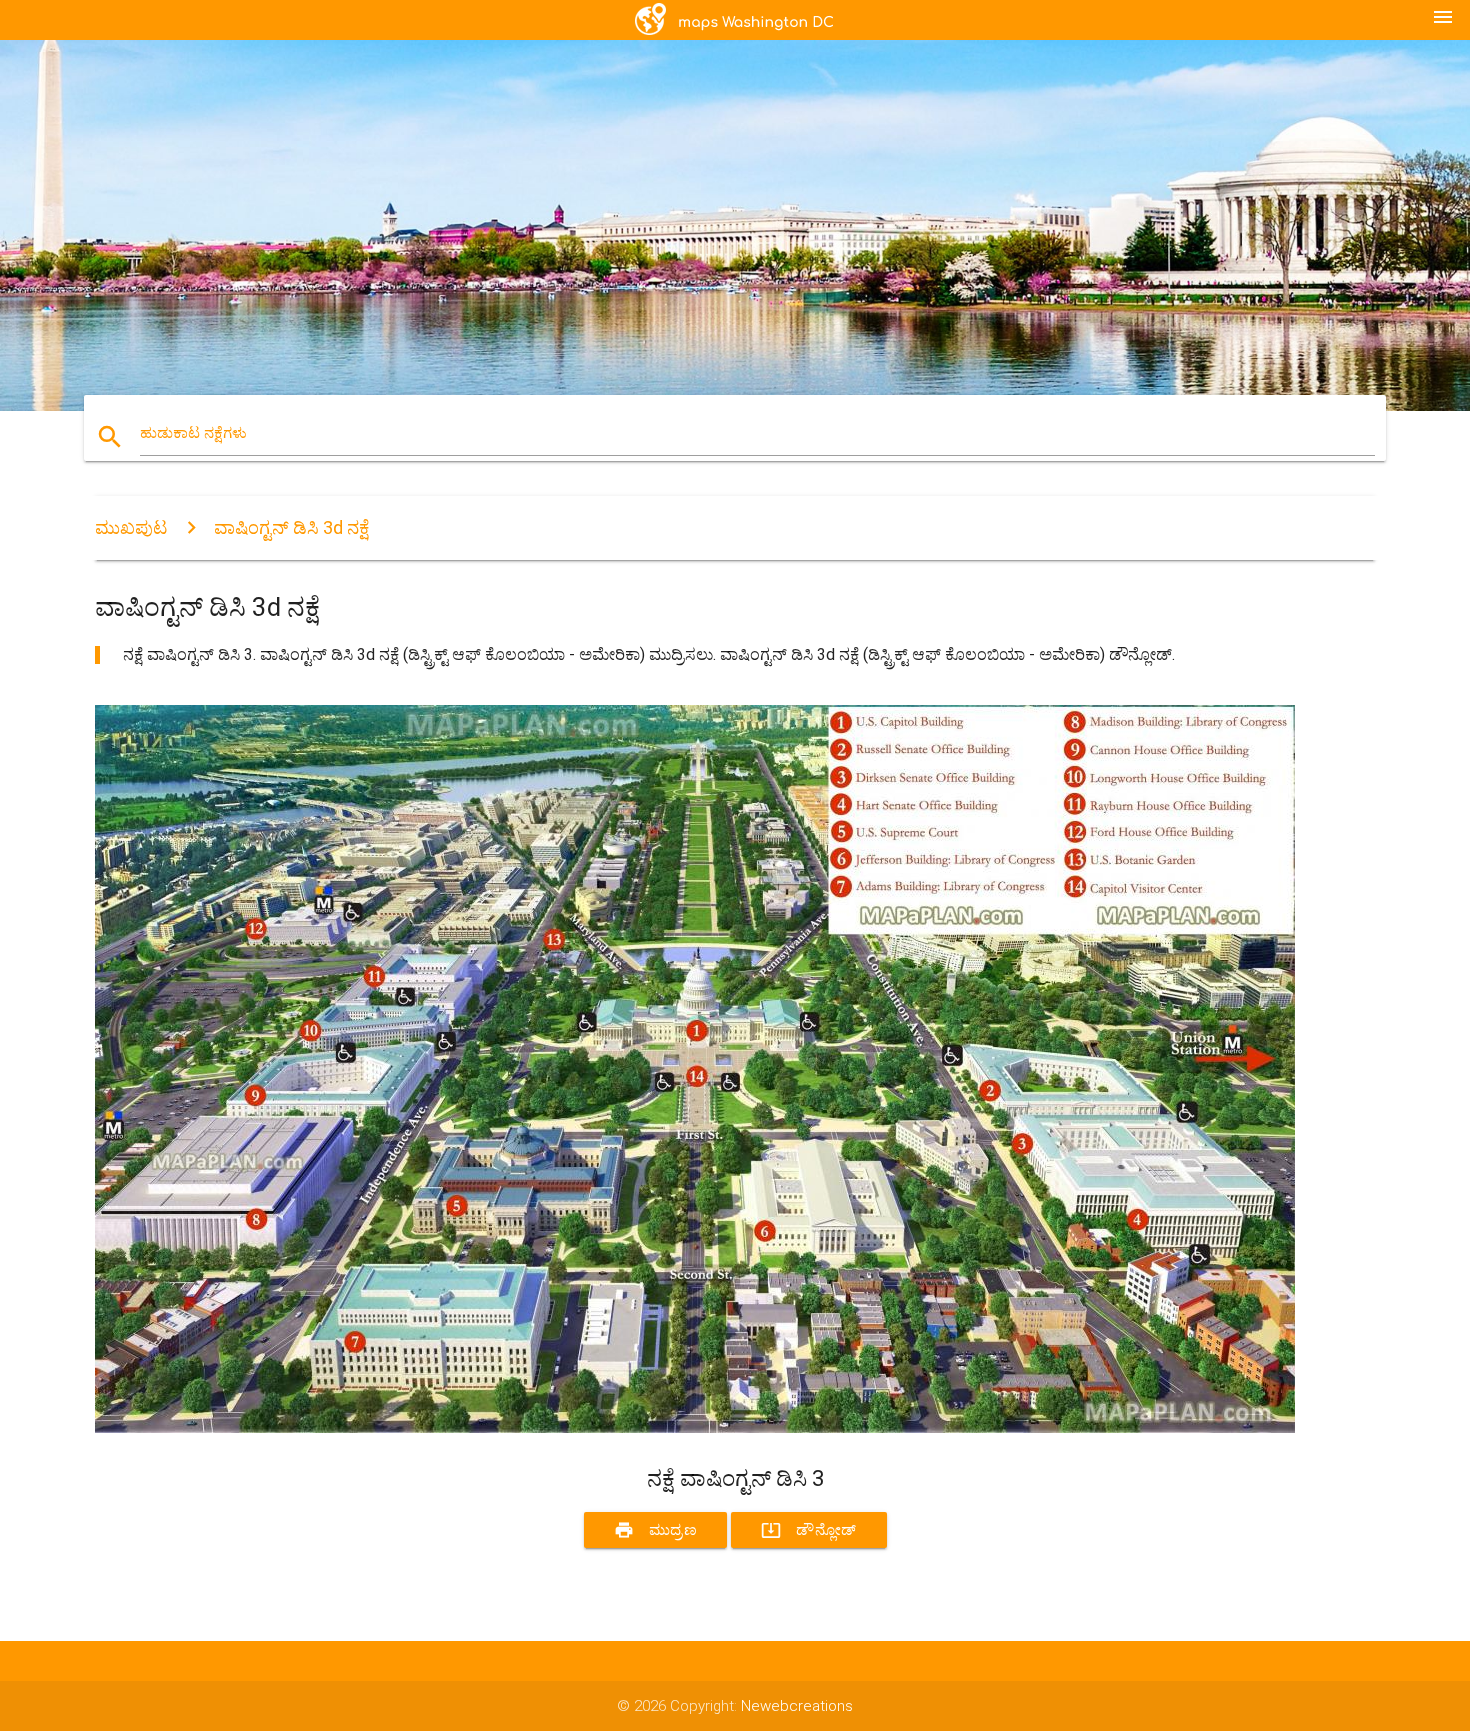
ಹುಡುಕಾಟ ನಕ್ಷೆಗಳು (193, 433)
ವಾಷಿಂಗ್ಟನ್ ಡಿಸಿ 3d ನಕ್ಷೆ (291, 527)
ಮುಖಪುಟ (131, 527)
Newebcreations (797, 1706)
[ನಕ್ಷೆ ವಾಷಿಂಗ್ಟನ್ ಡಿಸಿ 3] (695, 1428)
